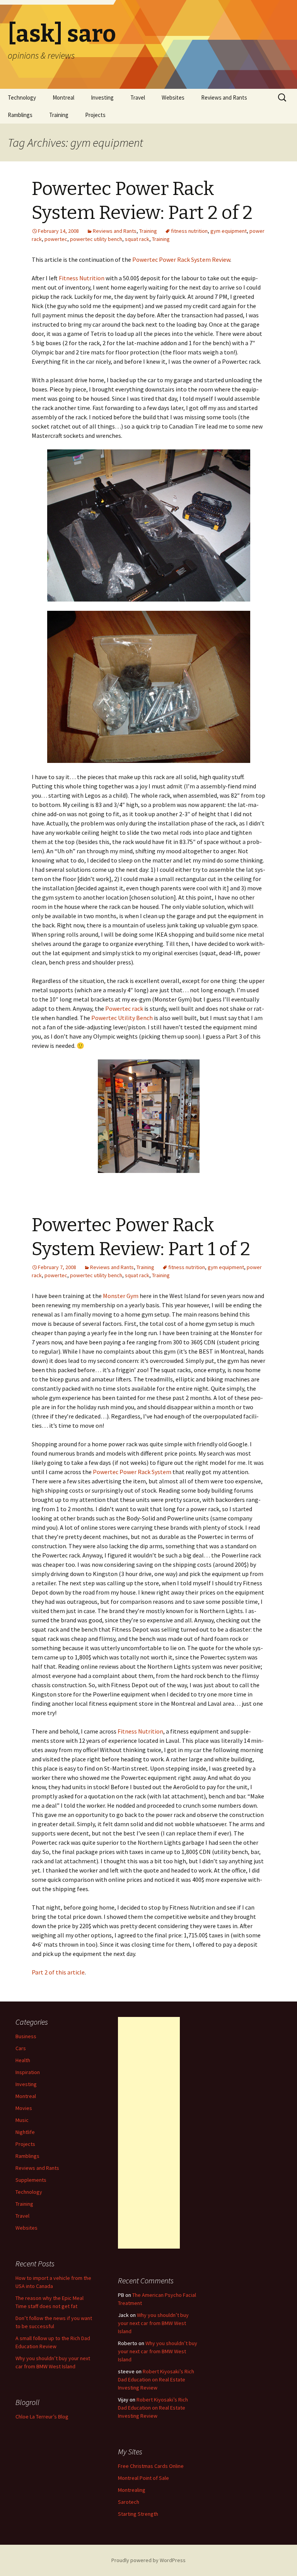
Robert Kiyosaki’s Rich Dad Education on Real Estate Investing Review (156, 2379)
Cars (21, 2048)
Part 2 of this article (58, 1972)
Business (26, 2036)
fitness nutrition (189, 231)
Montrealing (132, 2490)
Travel (138, 97)
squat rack (137, 239)
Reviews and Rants (224, 97)
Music (22, 2120)
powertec (56, 239)
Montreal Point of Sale (143, 2478)
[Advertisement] (149, 2133)
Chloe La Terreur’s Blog (42, 2417)
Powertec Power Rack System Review (181, 259)
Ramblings (20, 115)
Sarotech (129, 2502)
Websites (173, 97)
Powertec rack (124, 1008)
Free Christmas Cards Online (151, 2466)
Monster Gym (121, 1296)
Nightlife (25, 2132)
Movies (24, 2108)
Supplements (31, 2180)
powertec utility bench (96, 239)
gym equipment (229, 231)
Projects (95, 115)
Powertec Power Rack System (132, 1472)
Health (23, 2060)
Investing (102, 97)
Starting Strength (138, 2514)
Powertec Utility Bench (122, 1018)
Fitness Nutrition (82, 278)
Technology (22, 97)
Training (59, 115)
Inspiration (28, 2072)
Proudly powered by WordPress (148, 2560)
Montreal (63, 97)
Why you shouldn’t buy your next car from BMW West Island (153, 2323)
